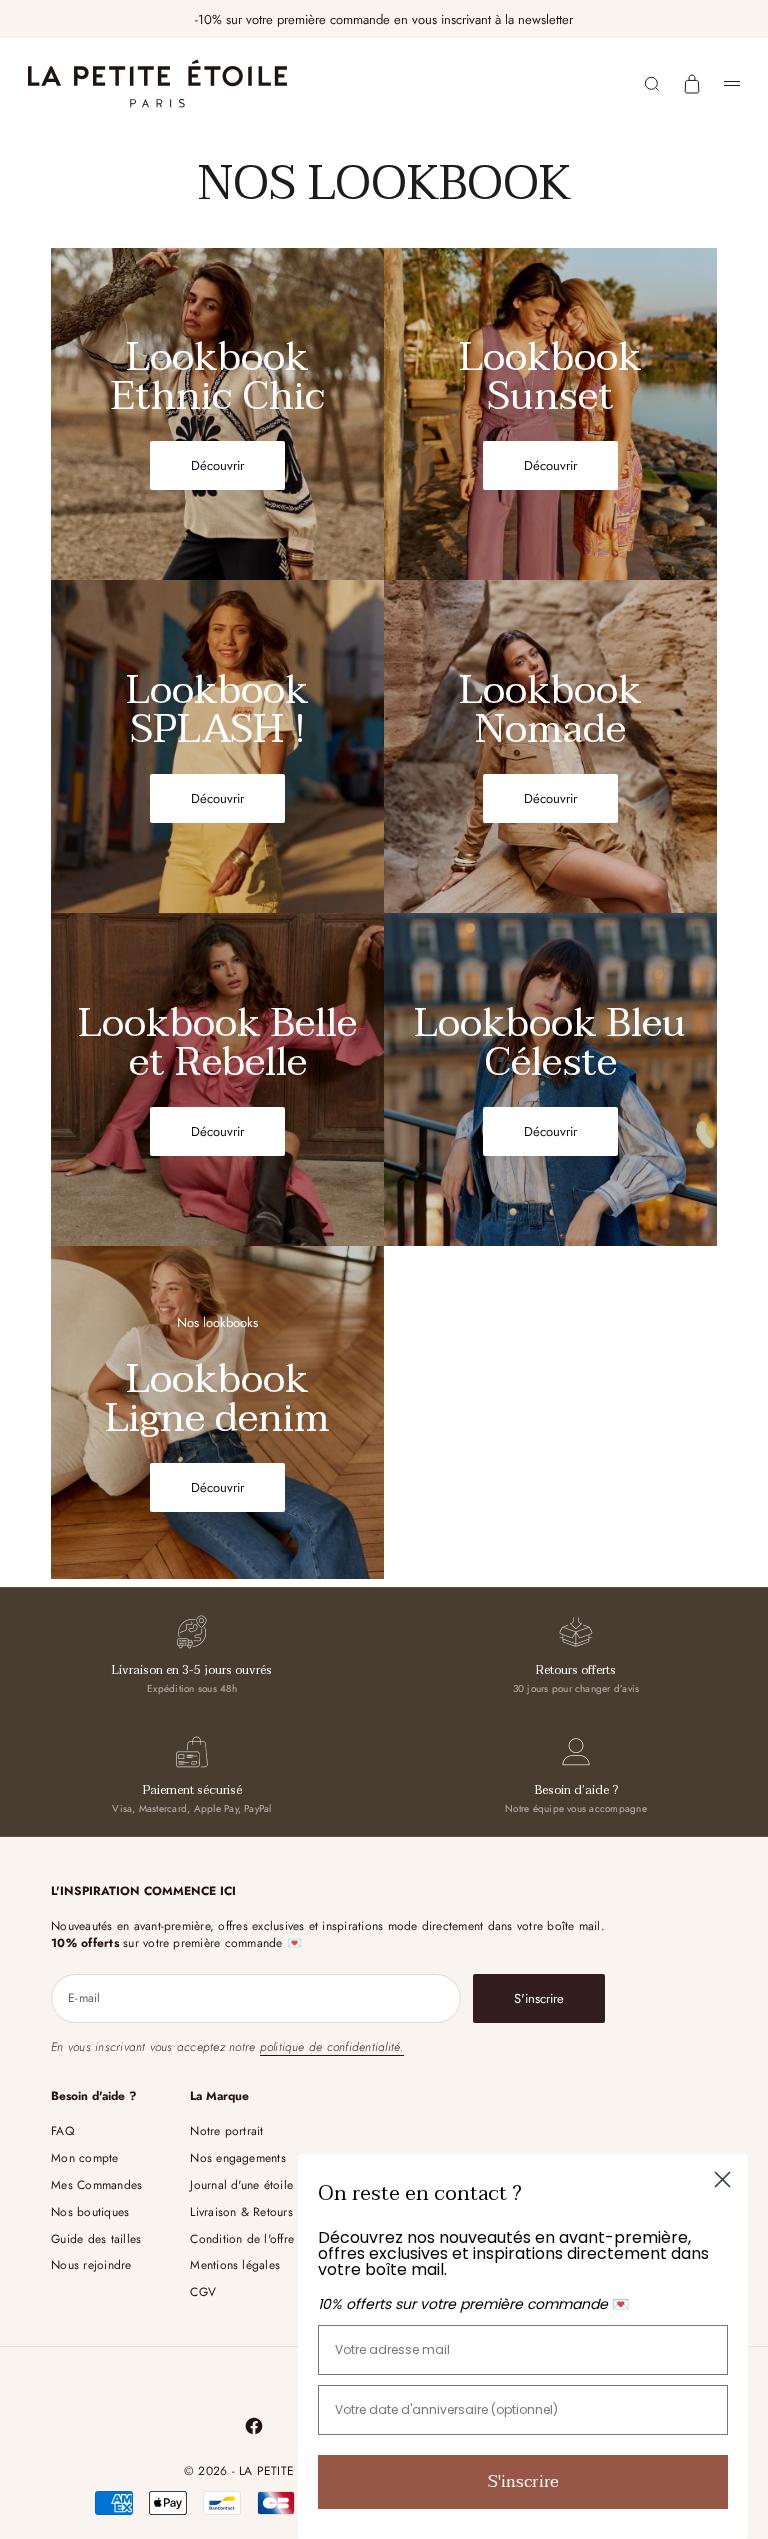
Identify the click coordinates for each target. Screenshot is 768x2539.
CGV (203, 2292)
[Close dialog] (722, 2179)
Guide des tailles (96, 2239)
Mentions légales (235, 2265)
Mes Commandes (96, 2185)
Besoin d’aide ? (576, 1790)
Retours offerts (576, 1670)
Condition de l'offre (242, 2239)
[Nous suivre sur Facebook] (254, 2426)
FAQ (62, 2131)
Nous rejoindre (91, 2265)
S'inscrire (523, 2482)
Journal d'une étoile (241, 2185)
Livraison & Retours (241, 2212)
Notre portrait (226, 2131)
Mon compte (84, 2158)
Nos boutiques (90, 2212)
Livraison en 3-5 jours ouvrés (192, 1670)
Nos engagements (238, 2158)
